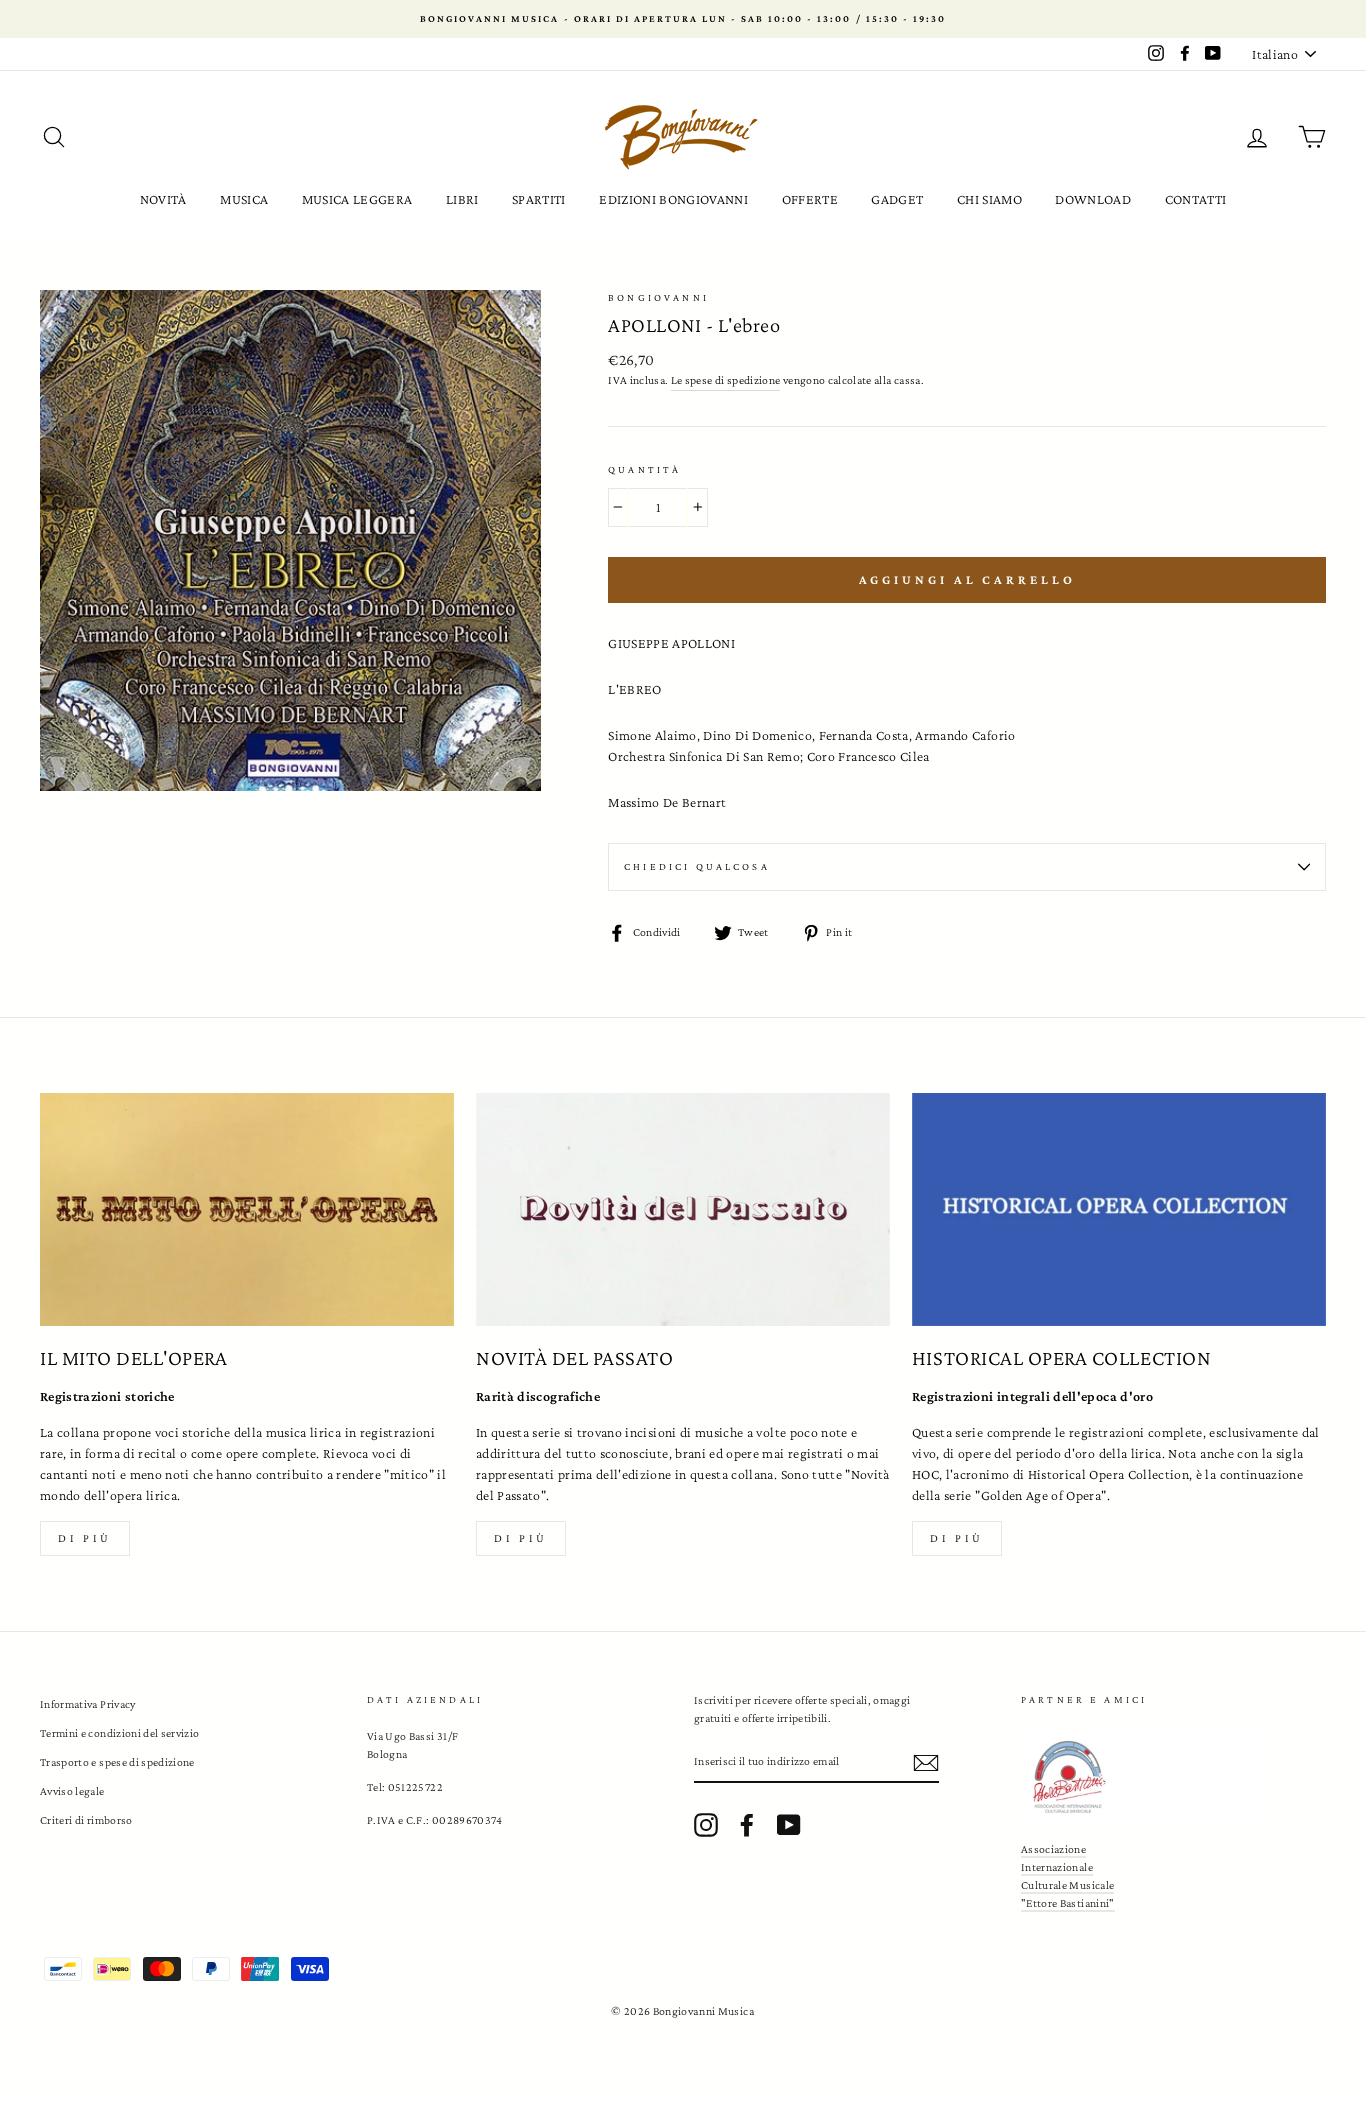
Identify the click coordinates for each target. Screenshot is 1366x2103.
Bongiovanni (658, 297)
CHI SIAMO (989, 199)
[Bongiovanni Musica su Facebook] (747, 1825)
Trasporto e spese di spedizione (117, 1762)
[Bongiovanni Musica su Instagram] (706, 1825)
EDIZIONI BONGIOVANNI (673, 199)
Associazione (1053, 1849)
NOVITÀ (163, 199)
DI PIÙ (521, 1538)
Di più (85, 1538)
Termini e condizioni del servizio (120, 1733)
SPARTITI (539, 199)
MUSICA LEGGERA (357, 199)
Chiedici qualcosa (697, 866)
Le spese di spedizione (726, 380)
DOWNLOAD (1093, 199)
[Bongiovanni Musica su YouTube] (789, 1825)
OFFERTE (810, 199)
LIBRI (462, 199)
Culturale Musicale (1067, 1885)
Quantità (644, 469)
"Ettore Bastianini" (1068, 1903)
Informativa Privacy (88, 1704)
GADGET (897, 199)
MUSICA (244, 199)
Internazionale (1057, 1867)
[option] (683, 19)
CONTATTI (1196, 199)
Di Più (957, 1538)
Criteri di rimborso (86, 1820)
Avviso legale (72, 1791)
